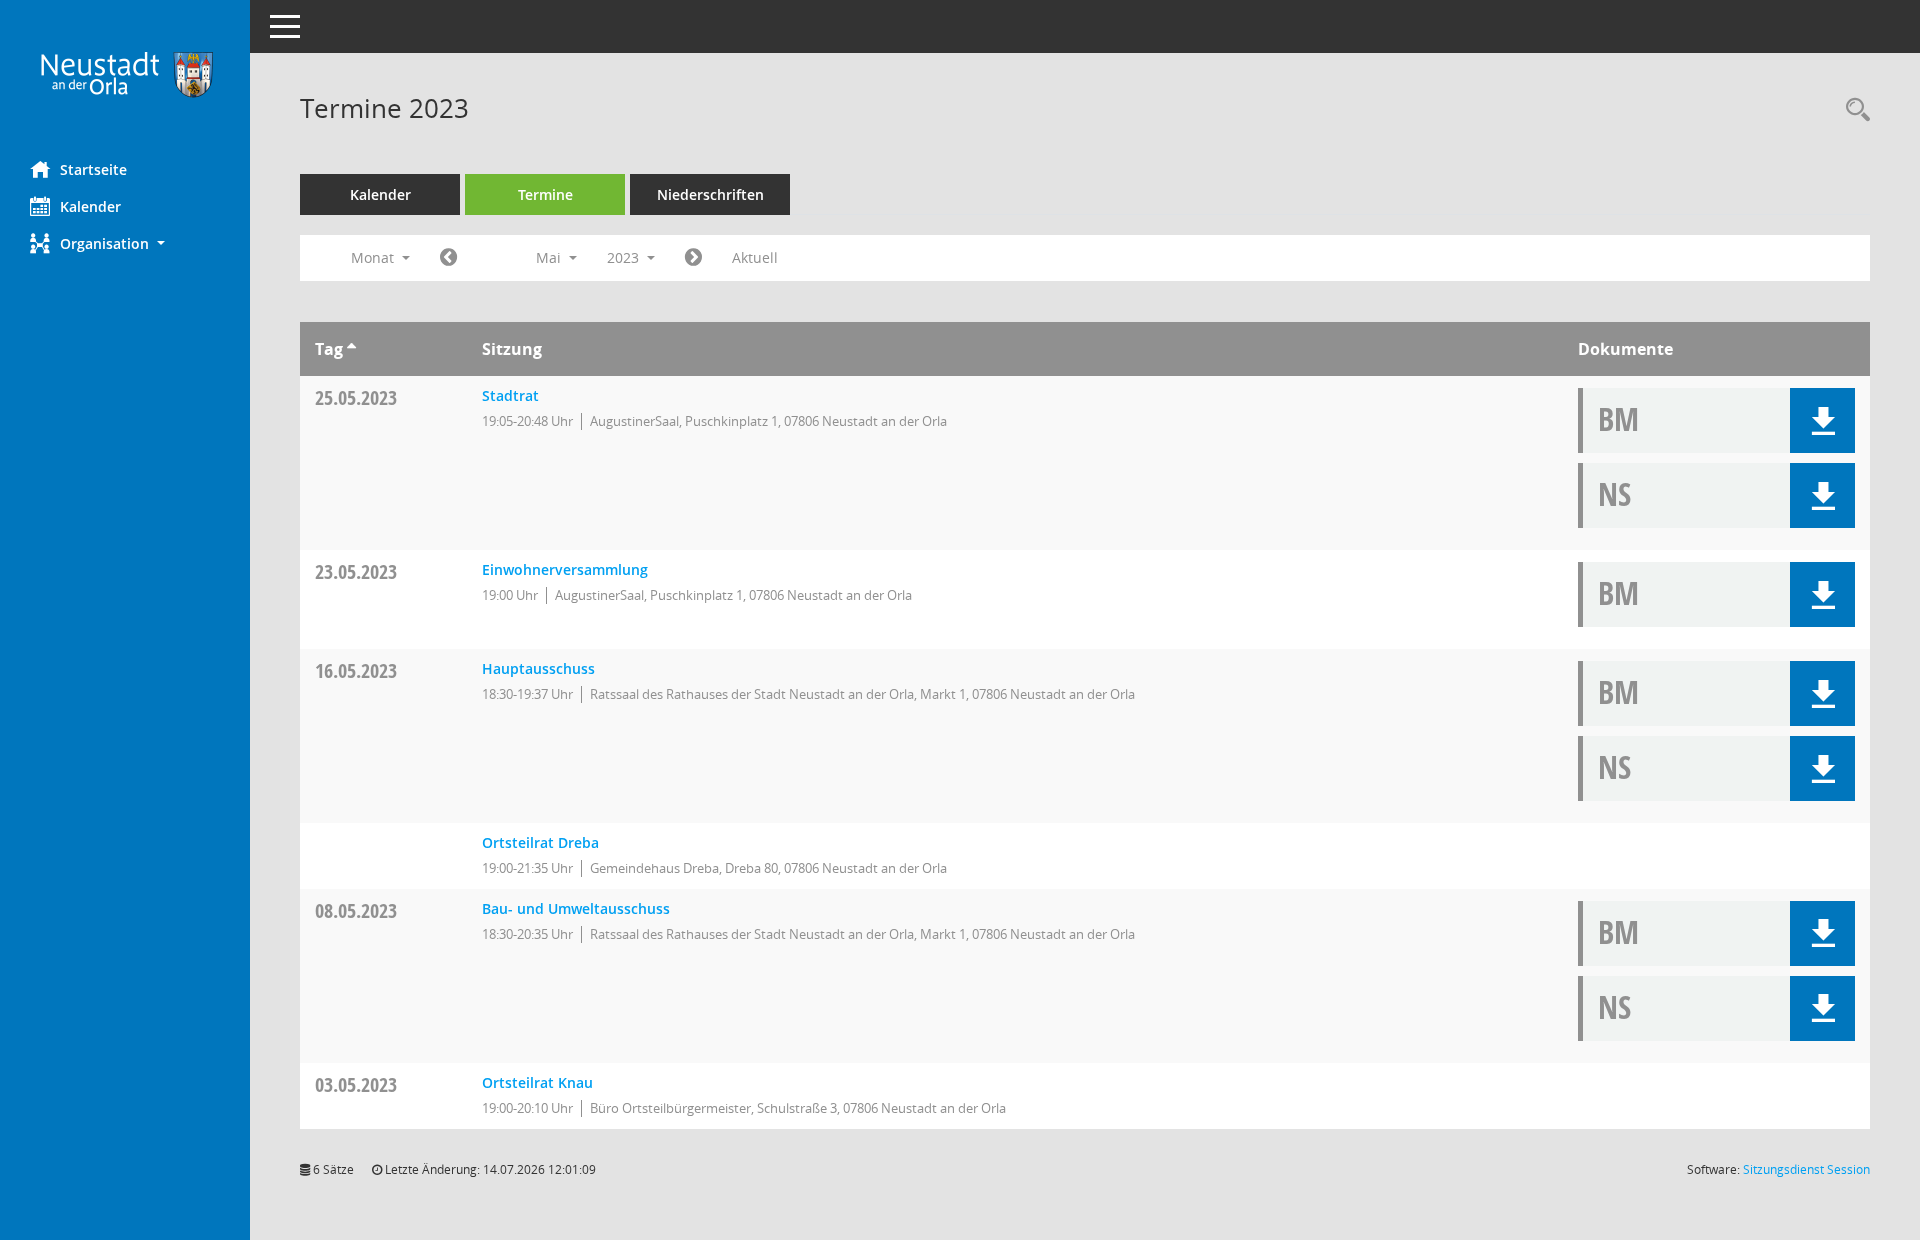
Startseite (93, 169)
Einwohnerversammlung (565, 569)
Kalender (90, 206)
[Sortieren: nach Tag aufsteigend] (351, 349)
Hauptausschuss (538, 668)
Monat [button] (374, 257)
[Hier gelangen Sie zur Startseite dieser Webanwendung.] (125, 73)
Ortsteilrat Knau (537, 1082)
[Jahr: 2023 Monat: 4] (448, 258)
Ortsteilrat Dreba (540, 842)
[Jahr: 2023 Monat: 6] (693, 258)
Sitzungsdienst (1806, 1169)
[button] (125, 243)
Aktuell (755, 257)
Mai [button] (550, 257)
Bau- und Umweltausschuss (576, 908)
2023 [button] (625, 257)
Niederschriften (710, 194)
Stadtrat (510, 395)
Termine (545, 194)
